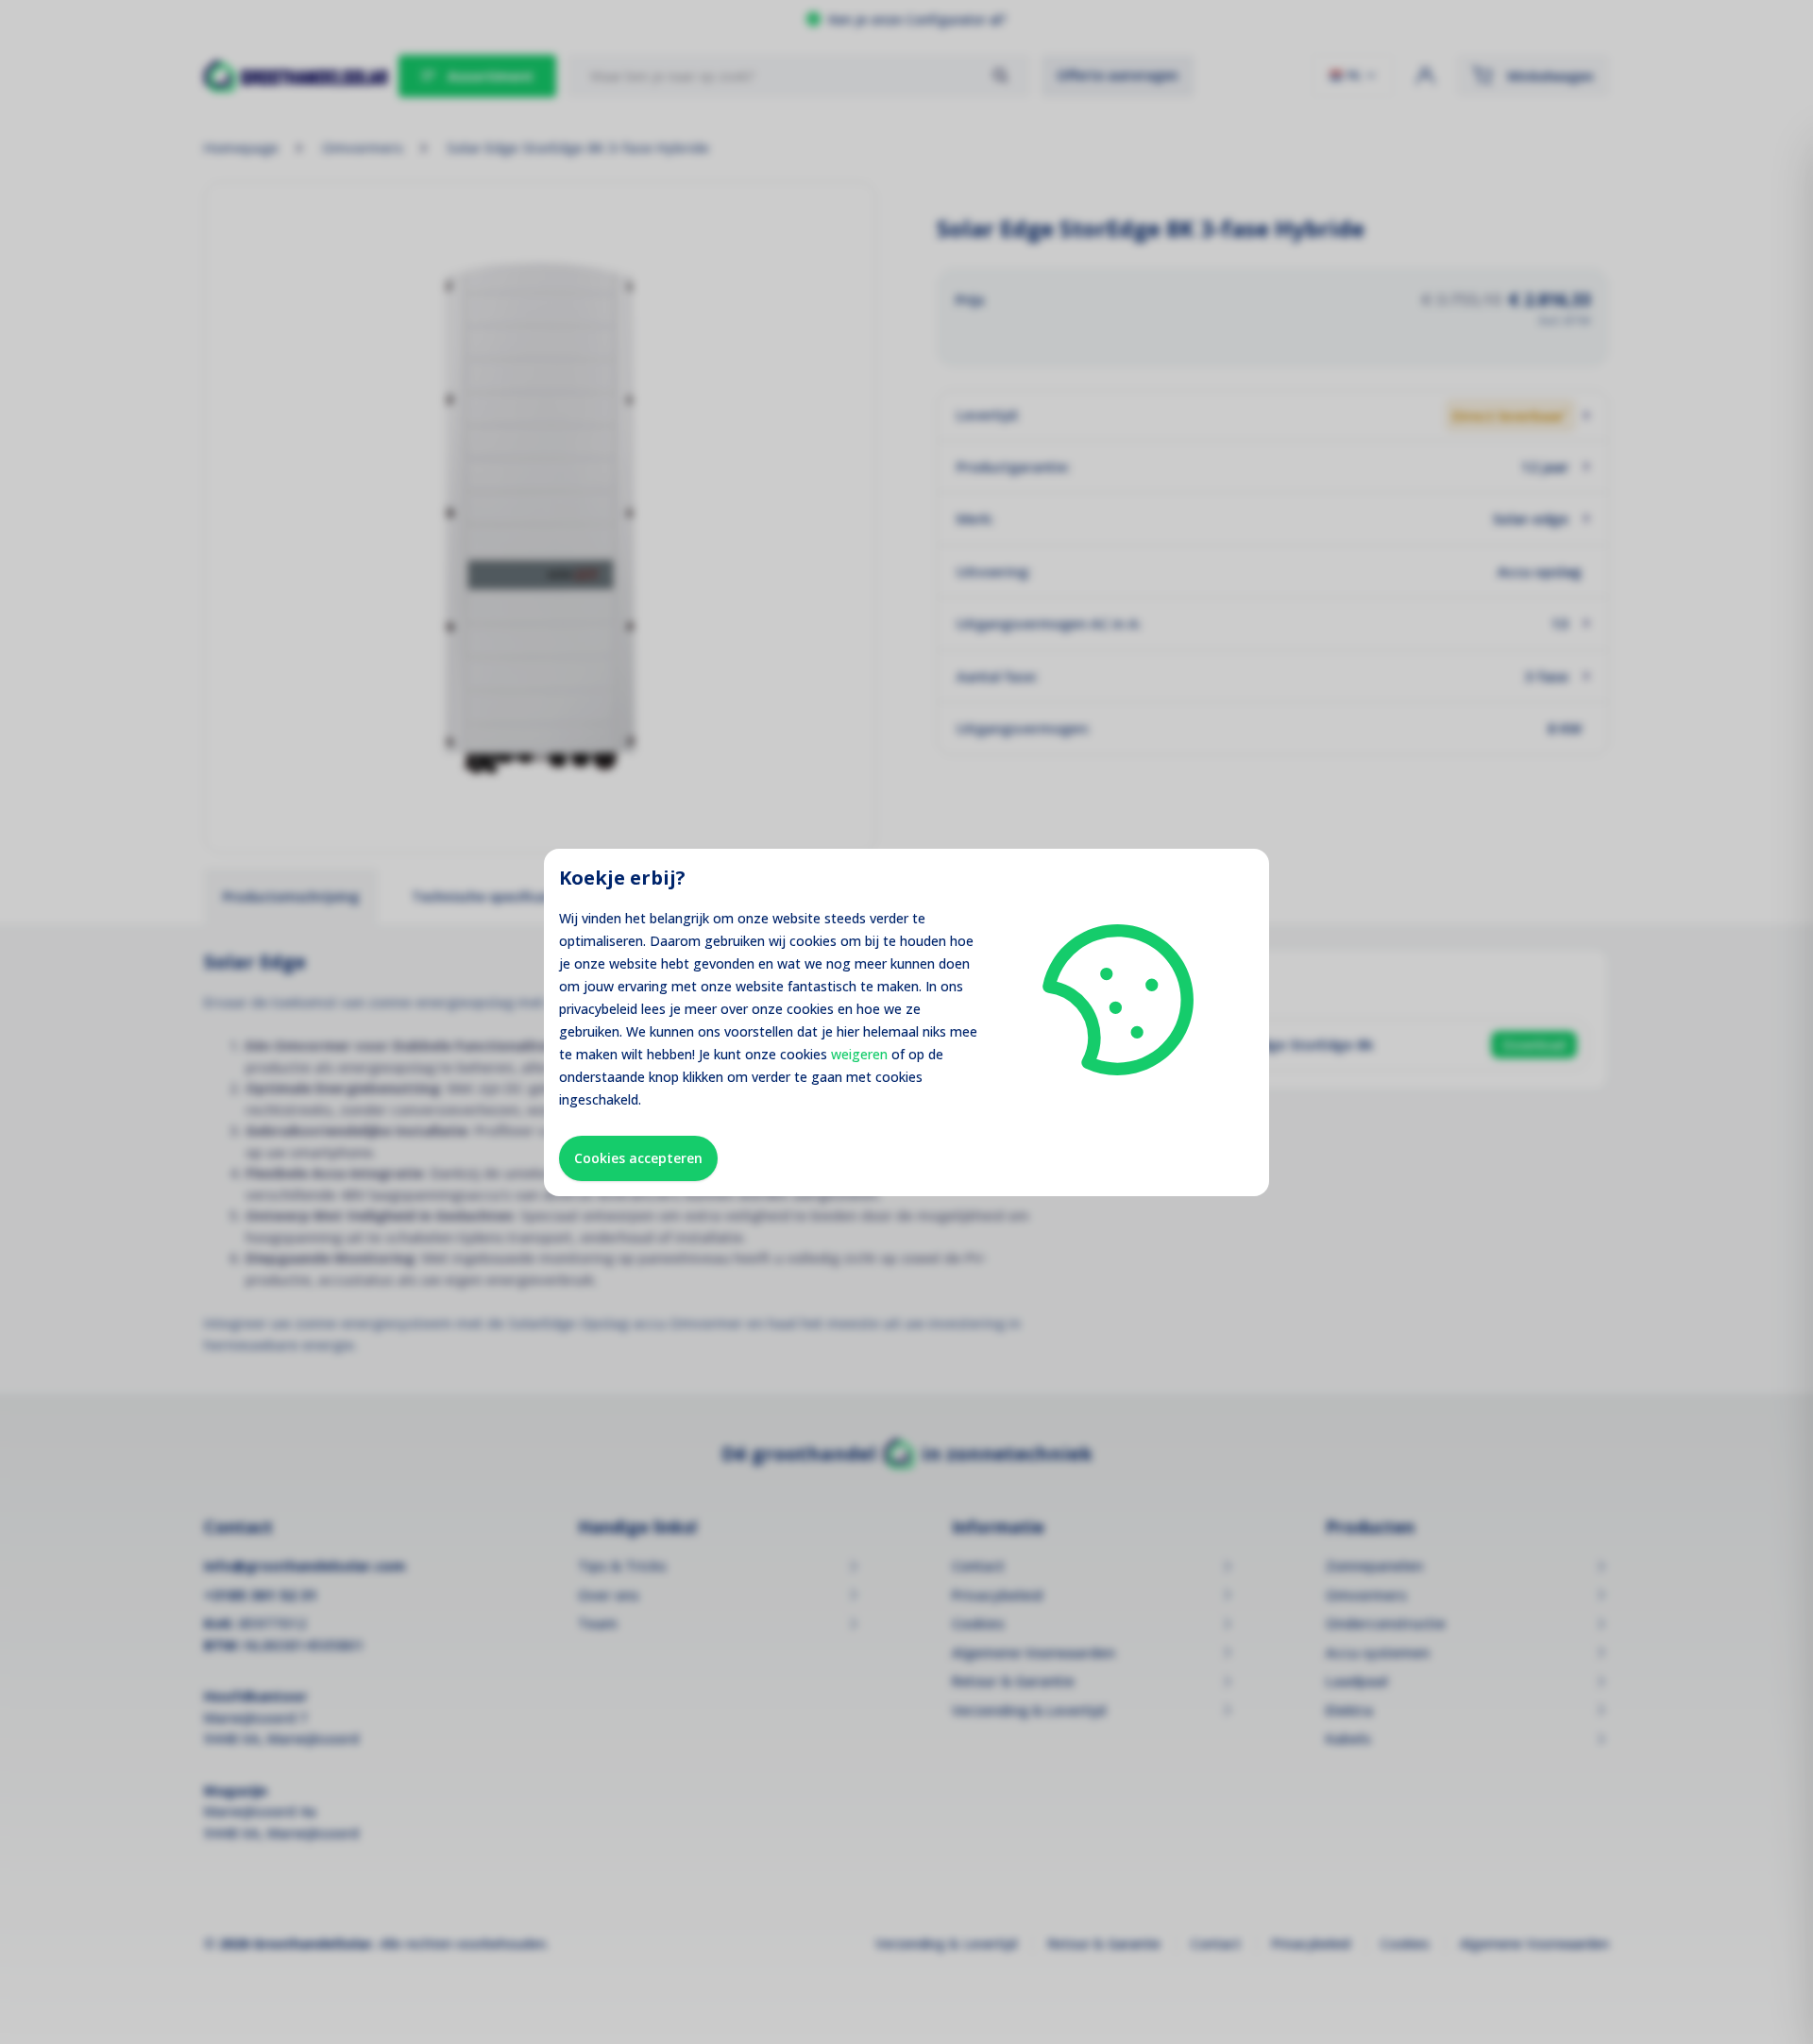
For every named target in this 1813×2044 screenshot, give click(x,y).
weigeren (859, 1054)
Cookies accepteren (638, 1158)
